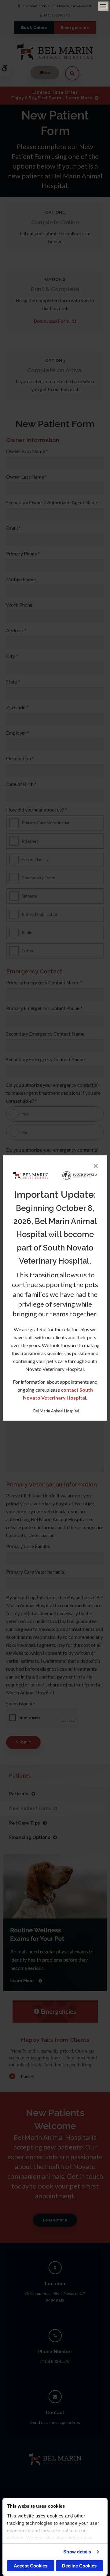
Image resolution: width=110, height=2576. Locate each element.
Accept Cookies (31, 2566)
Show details (77, 2552)
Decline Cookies (79, 2566)
